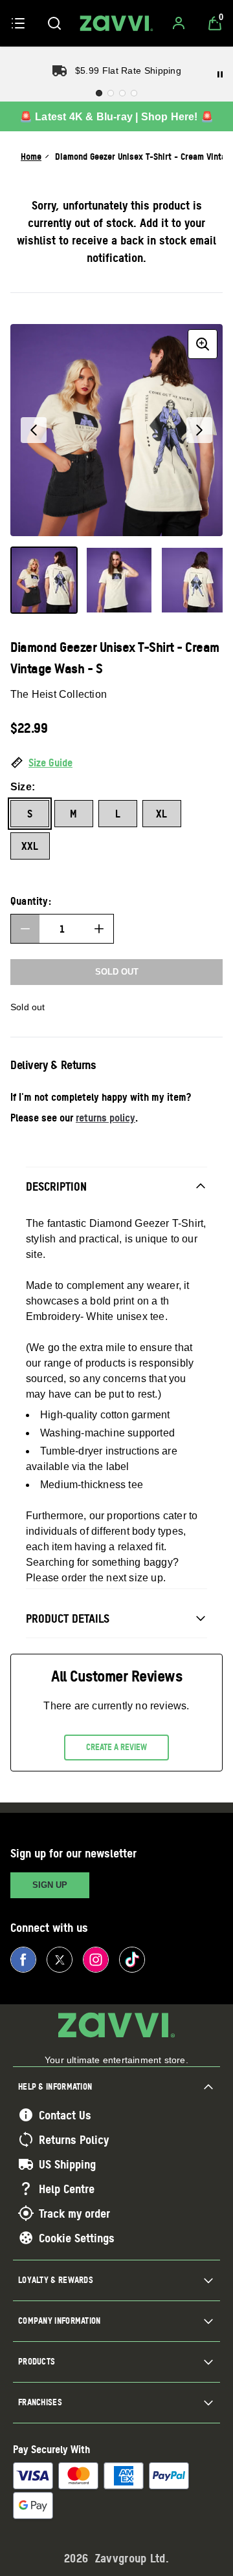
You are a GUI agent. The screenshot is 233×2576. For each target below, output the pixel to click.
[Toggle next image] (199, 430)
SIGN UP (50, 1885)
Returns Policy (74, 2139)
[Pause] (220, 74)
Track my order (74, 2213)
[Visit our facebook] (23, 1960)
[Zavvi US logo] (116, 23)
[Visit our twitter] (60, 1960)
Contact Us (65, 2115)
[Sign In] (179, 23)
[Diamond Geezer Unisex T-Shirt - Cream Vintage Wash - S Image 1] (44, 580)
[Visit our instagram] (96, 1960)
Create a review (116, 1747)
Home (31, 156)
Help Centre (67, 2189)
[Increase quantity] (99, 929)
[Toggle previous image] (34, 430)
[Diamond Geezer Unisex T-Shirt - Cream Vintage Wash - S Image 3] (194, 580)
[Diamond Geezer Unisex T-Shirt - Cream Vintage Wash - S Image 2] (119, 580)
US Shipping (67, 2164)
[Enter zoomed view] (203, 344)
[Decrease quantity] (25, 929)
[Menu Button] (18, 23)
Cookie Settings (77, 2238)
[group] (116, 430)
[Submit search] (54, 23)
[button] (116, 763)
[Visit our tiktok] (132, 1960)
